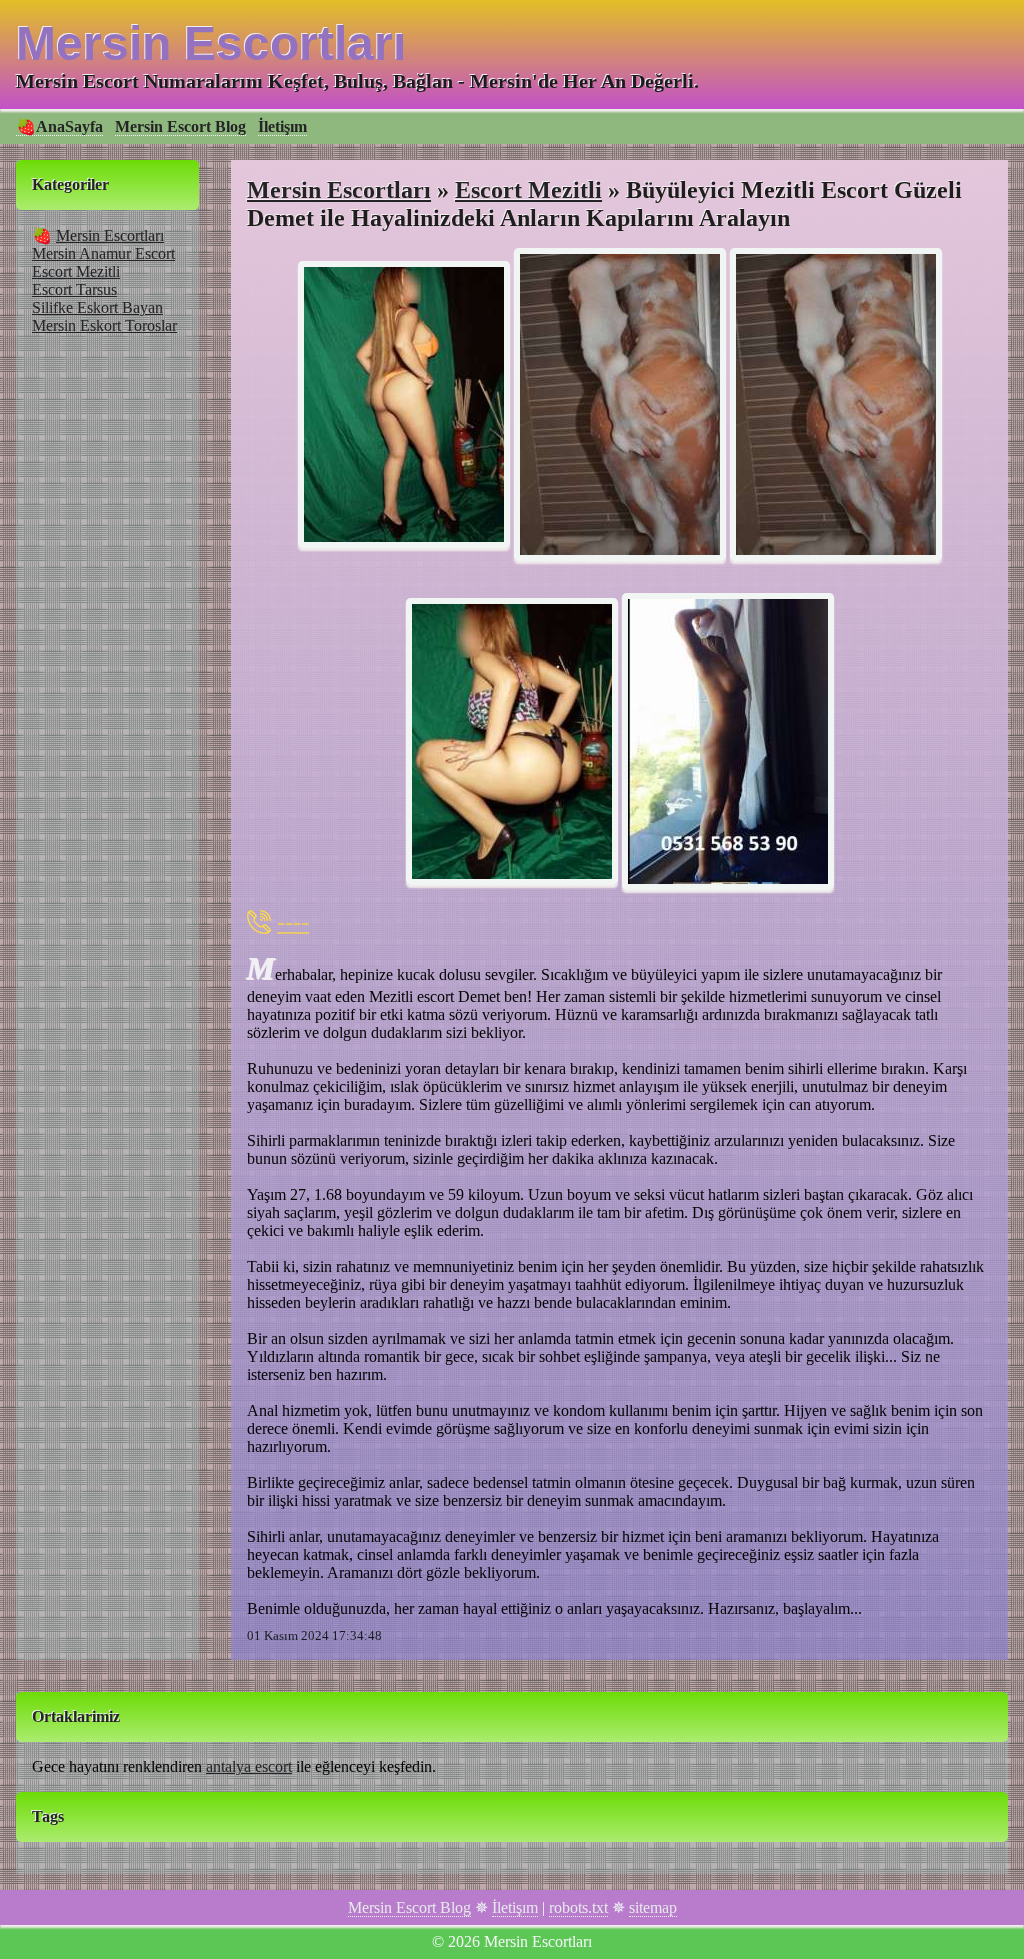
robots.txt (578, 1907)
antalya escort (249, 1766)
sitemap (653, 1907)
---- (293, 921)
